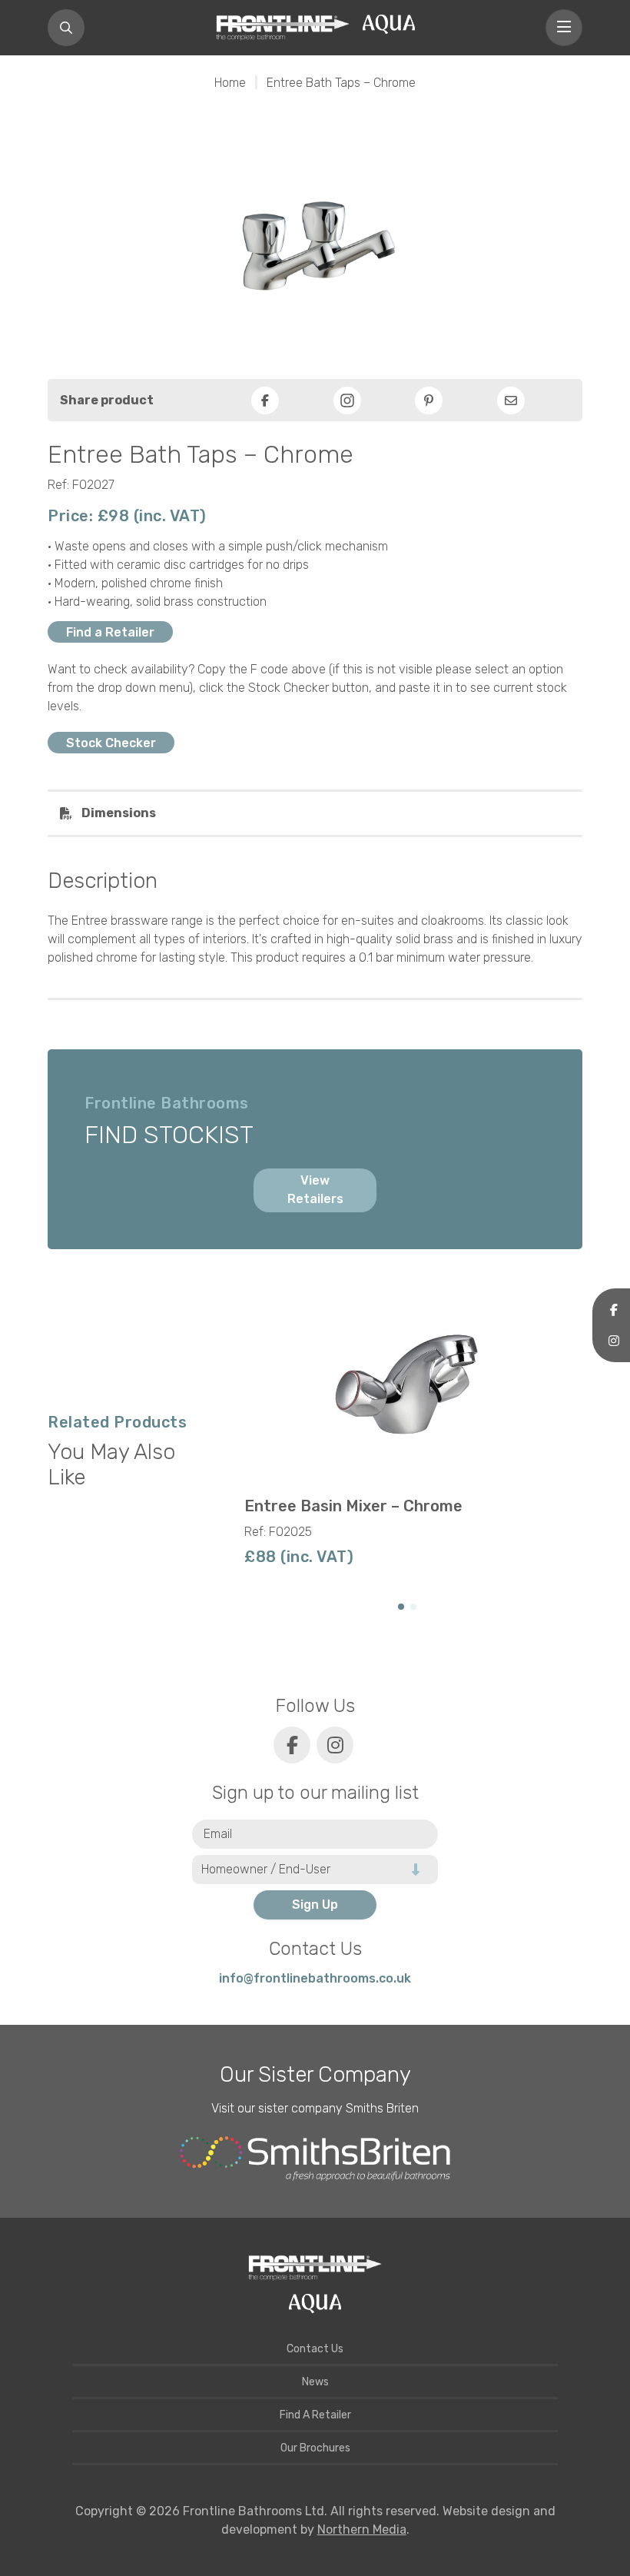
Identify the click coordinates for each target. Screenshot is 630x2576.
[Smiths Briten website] (315, 2159)
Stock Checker (111, 743)
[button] (401, 1607)
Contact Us (315, 2349)
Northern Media (362, 2529)
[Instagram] (347, 401)
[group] (407, 1435)
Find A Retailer (315, 2415)
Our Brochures (315, 2448)
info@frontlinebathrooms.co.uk (315, 1978)
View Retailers (315, 1190)
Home (230, 83)
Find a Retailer (110, 632)
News (315, 2382)
